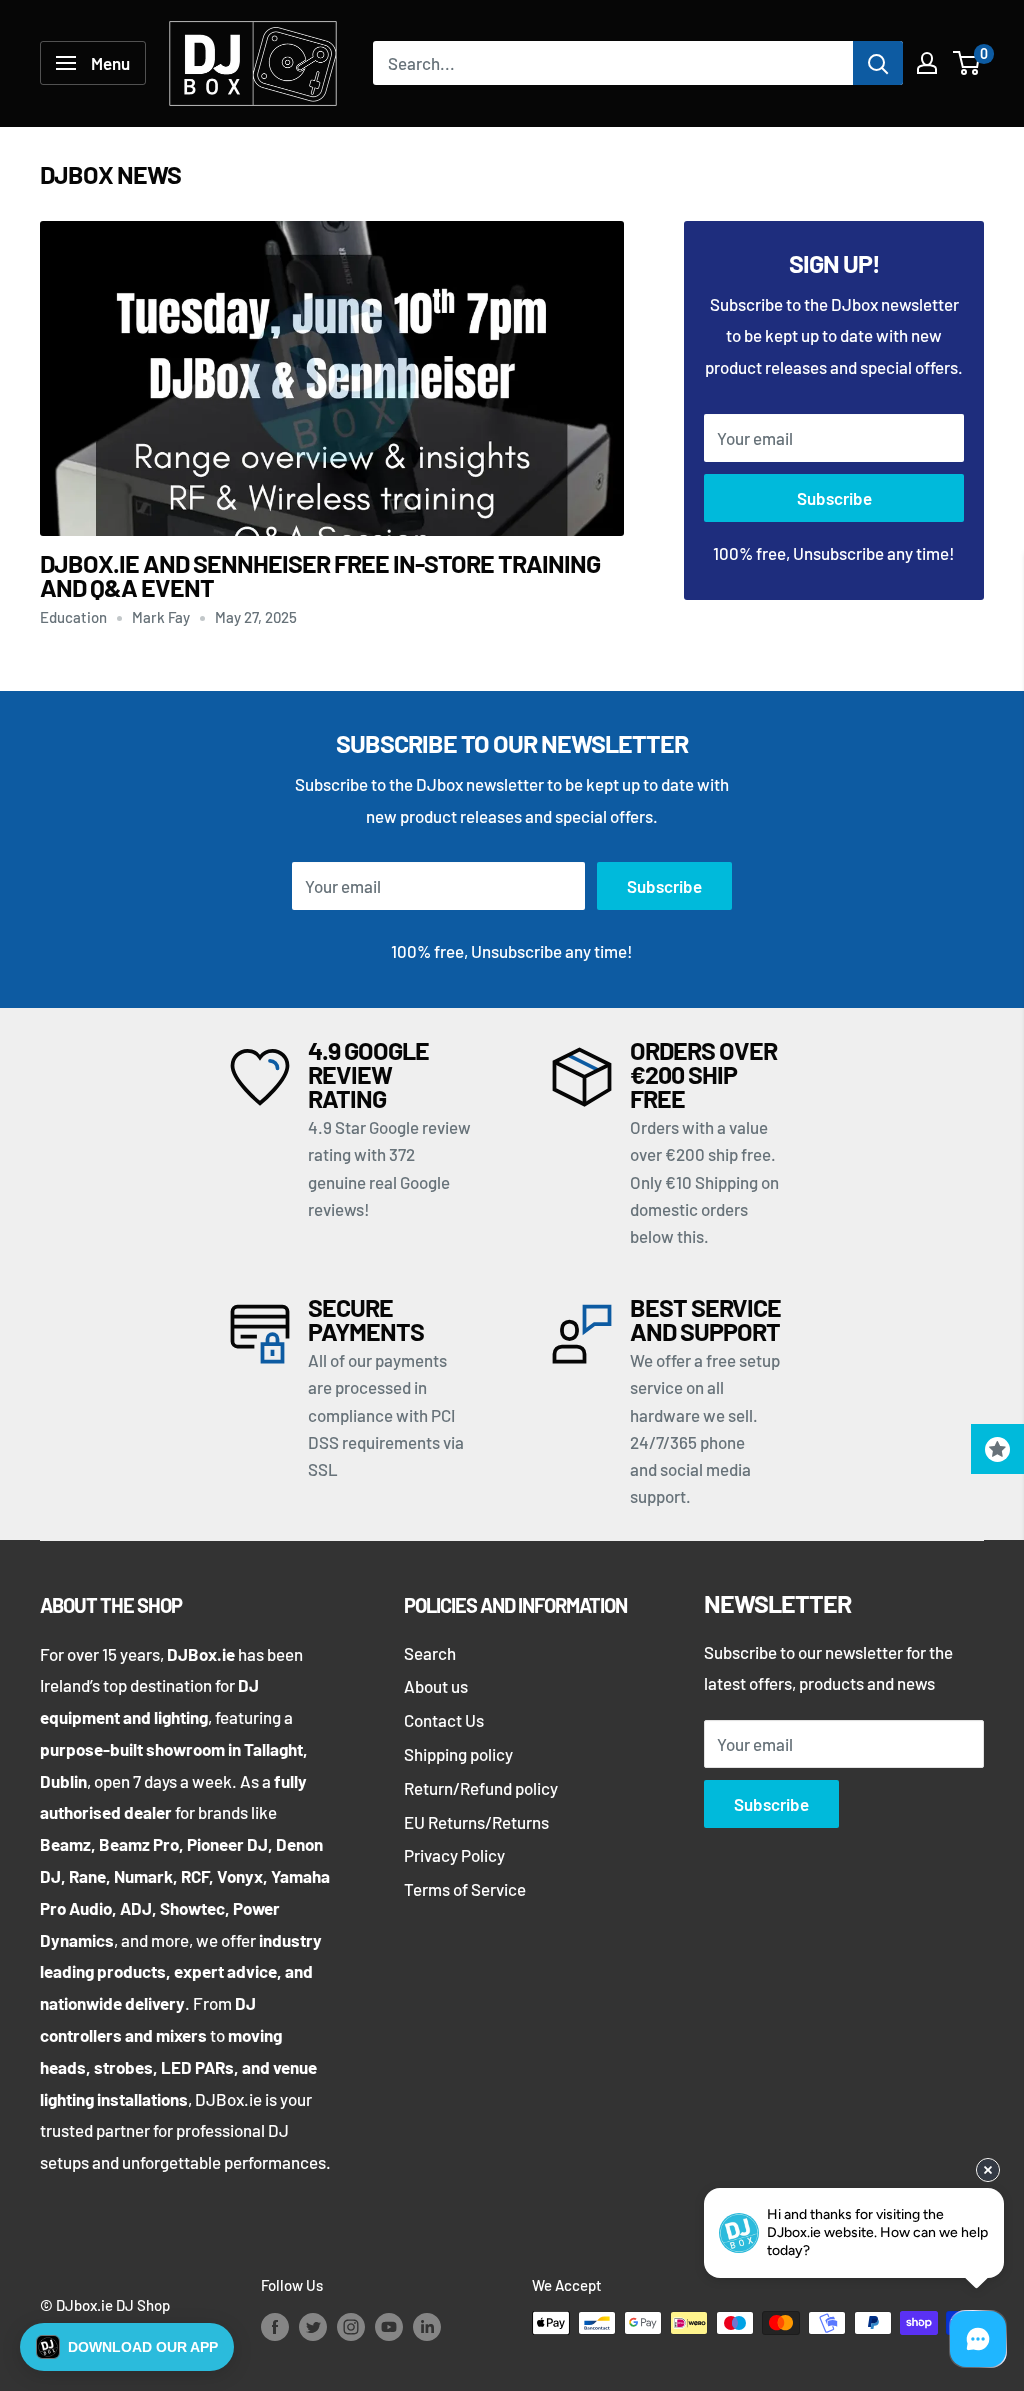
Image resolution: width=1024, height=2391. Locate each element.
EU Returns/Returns (476, 1822)
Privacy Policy (454, 1855)
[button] (127, 2347)
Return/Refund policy (481, 1788)
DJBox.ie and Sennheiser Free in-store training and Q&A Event (320, 575)
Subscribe (834, 498)
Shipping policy (458, 1754)
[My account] (927, 63)
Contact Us (444, 1720)
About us (436, 1686)
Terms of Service (465, 1889)
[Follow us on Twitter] (313, 2326)
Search (430, 1653)
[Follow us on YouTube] (389, 2326)
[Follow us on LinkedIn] (427, 2326)
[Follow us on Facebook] (275, 2326)
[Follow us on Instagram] (351, 2326)
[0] (967, 63)
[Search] (878, 63)
